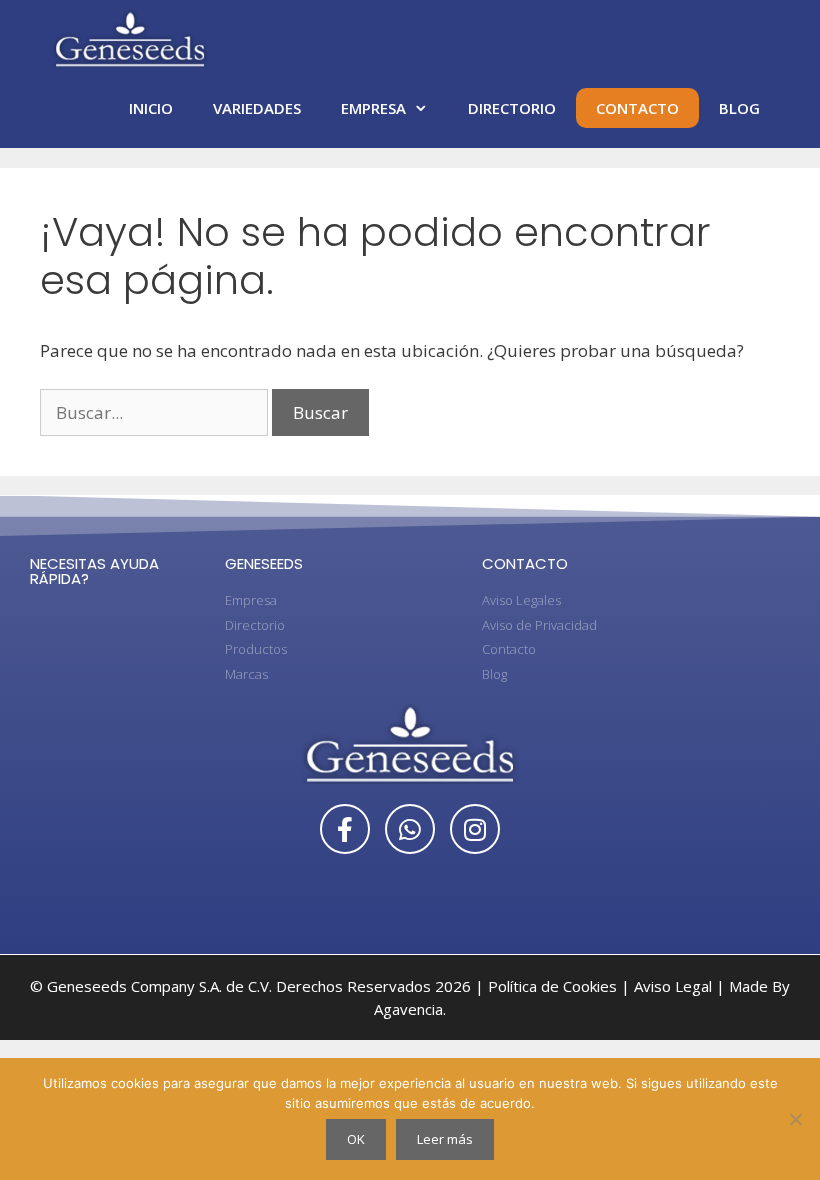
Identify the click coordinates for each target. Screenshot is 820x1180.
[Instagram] (475, 829)
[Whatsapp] (410, 829)
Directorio (512, 108)
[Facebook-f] (345, 829)
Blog (739, 108)
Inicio (151, 108)
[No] (795, 1119)
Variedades (257, 108)
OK (356, 1139)
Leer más (445, 1139)
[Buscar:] (156, 412)
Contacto (637, 108)
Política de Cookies (552, 986)
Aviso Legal (673, 986)
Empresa (373, 108)
